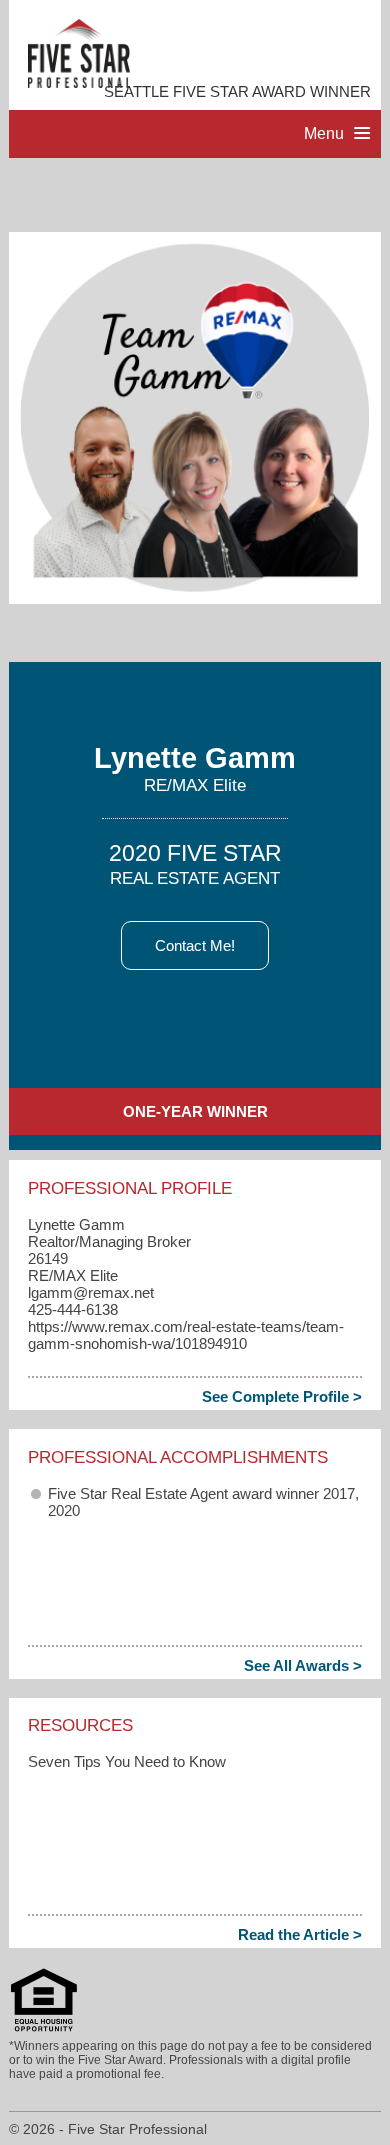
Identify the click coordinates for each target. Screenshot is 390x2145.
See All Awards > (303, 1665)
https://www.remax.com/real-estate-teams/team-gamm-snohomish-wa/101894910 (186, 1335)
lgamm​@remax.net (91, 1292)
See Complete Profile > (282, 1396)
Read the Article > (300, 1934)
